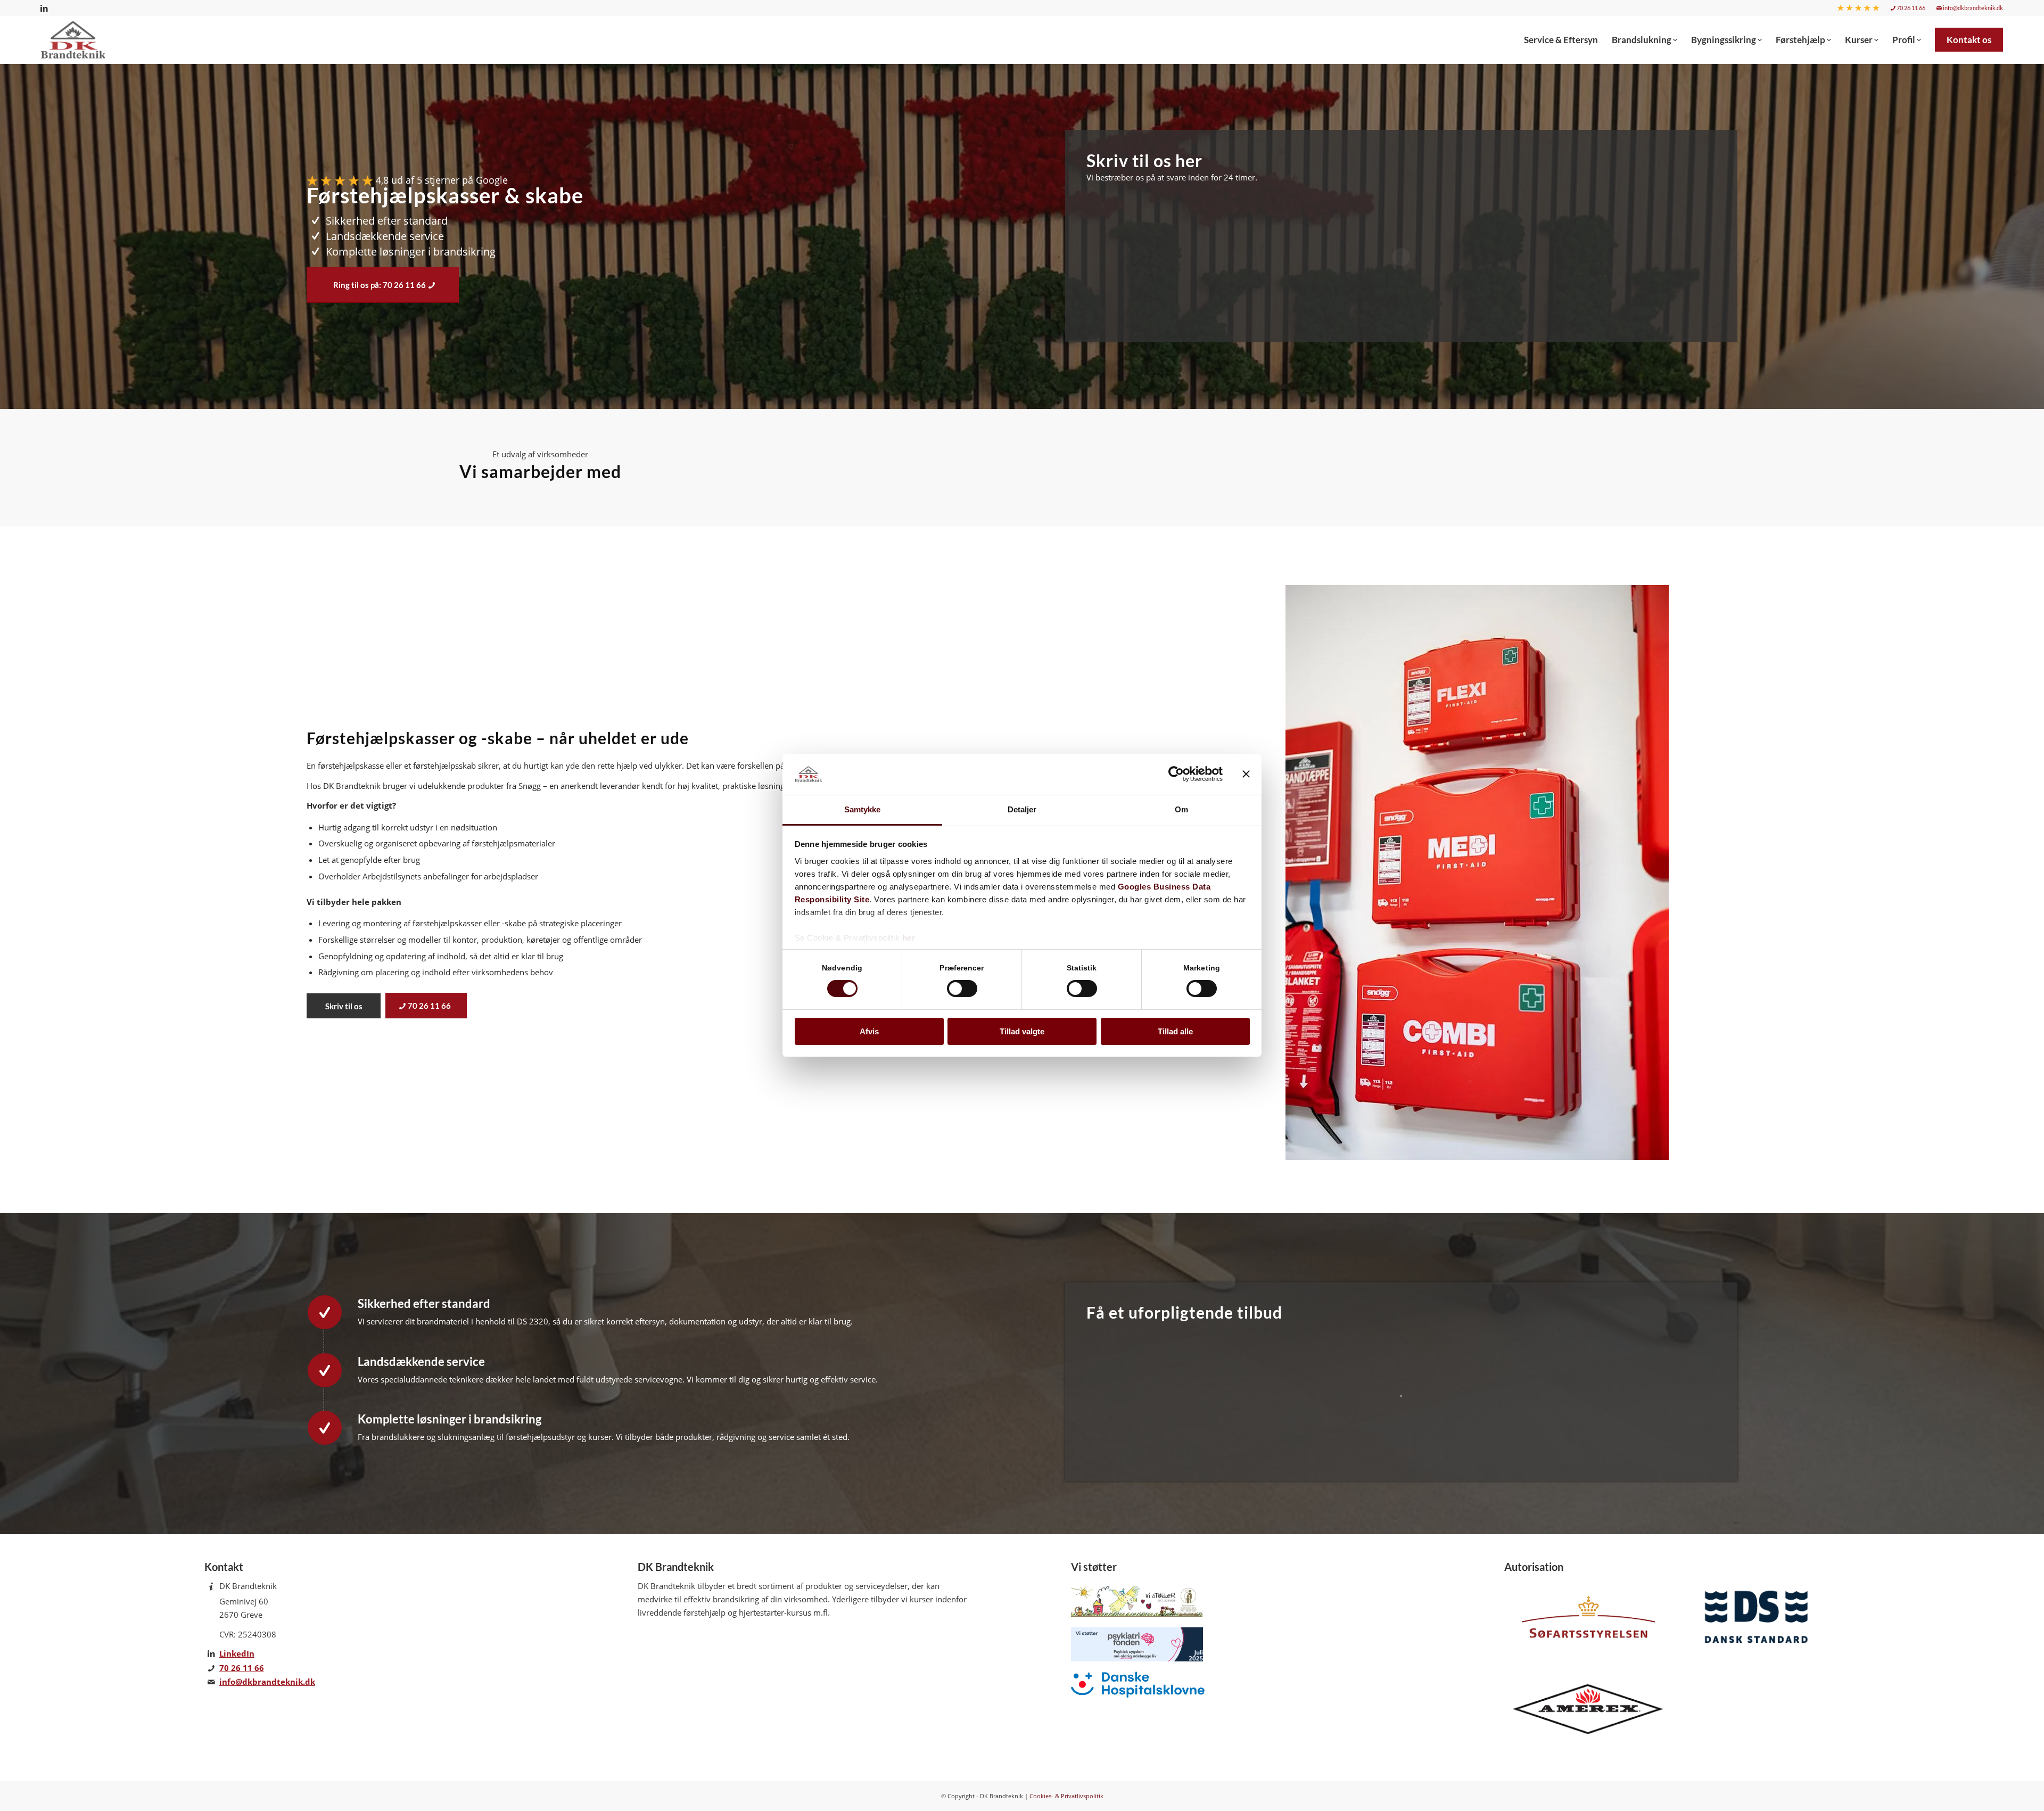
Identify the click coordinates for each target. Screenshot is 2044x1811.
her (909, 938)
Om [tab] (1181, 809)
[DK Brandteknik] (76, 40)
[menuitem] (1858, 8)
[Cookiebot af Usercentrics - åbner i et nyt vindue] (1176, 774)
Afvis (869, 1031)
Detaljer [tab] (1022, 809)
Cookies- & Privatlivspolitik (1066, 1796)
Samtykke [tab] (863, 809)
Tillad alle (1175, 1031)
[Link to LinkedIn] (44, 8)
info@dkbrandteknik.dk (1972, 8)
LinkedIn (237, 1653)
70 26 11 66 (1910, 8)
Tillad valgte (1022, 1031)
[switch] (962, 989)
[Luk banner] (1246, 774)
